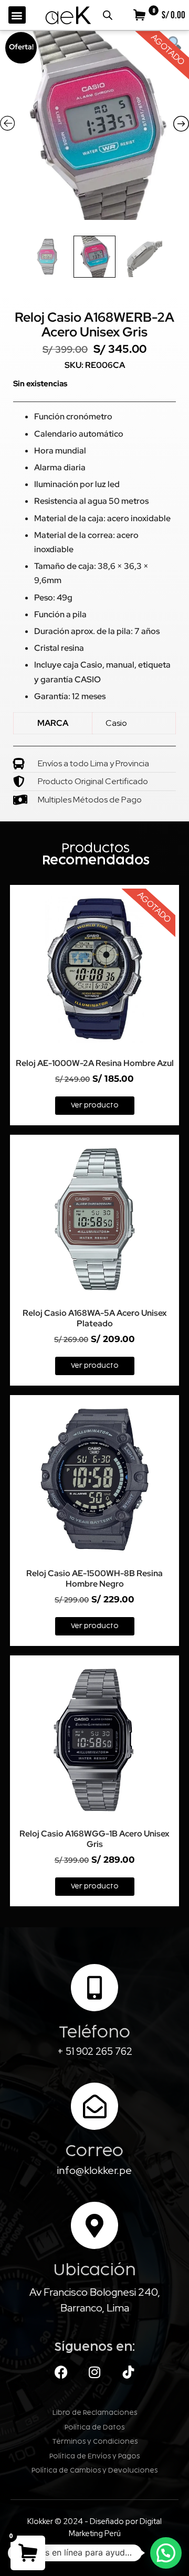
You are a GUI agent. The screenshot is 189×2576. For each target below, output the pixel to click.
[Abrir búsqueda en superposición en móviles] (108, 15)
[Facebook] (61, 2372)
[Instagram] (94, 2372)
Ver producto (95, 1105)
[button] (17, 15)
